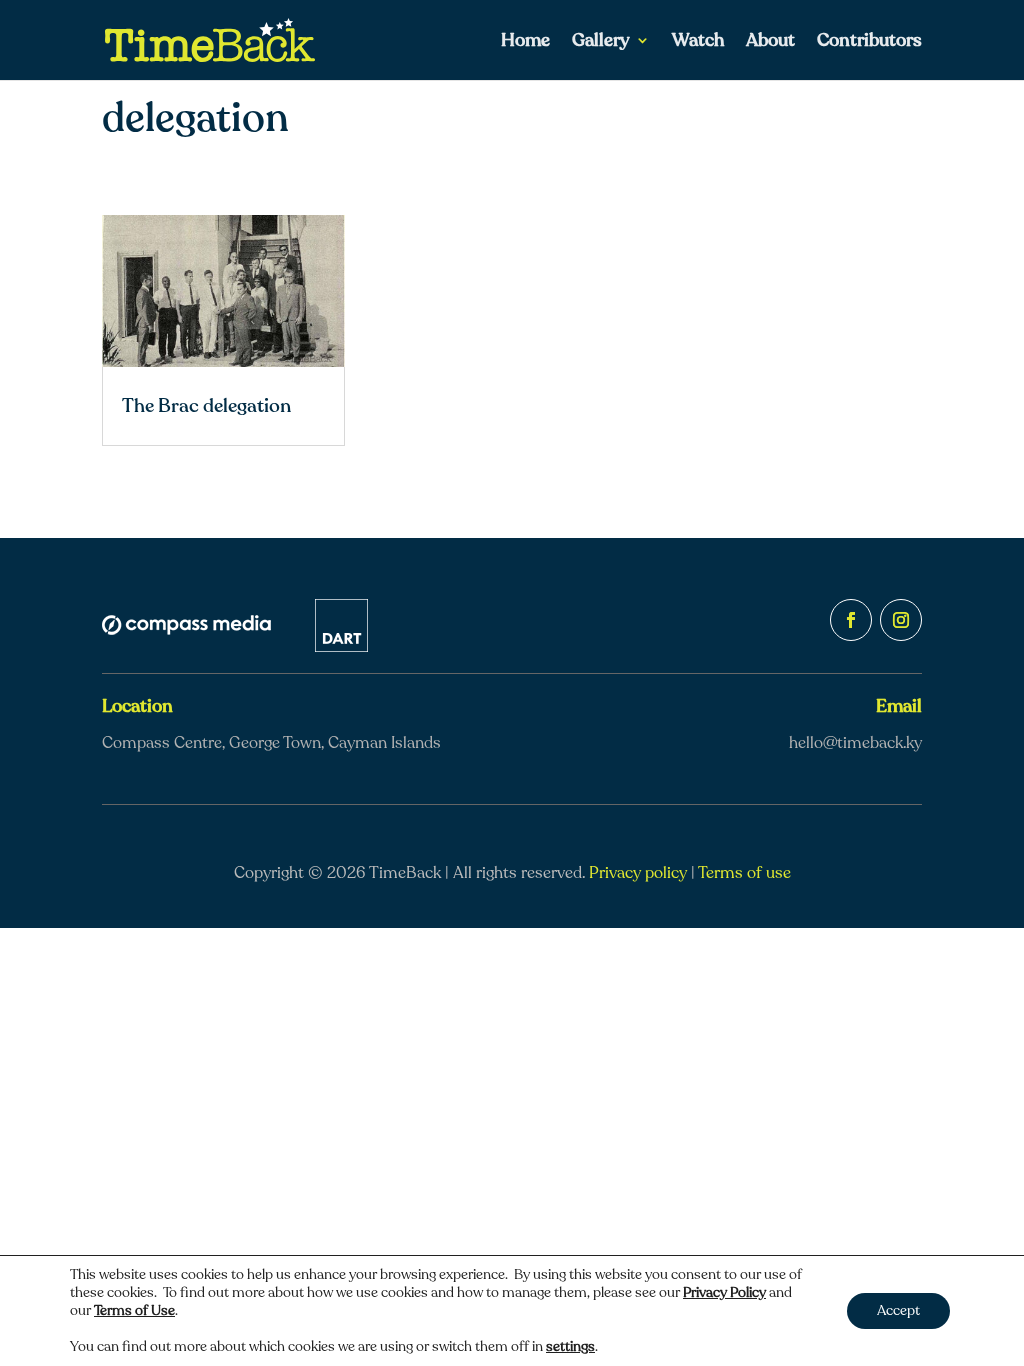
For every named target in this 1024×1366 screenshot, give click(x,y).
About (770, 42)
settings (570, 1347)
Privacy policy (638, 873)
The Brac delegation (206, 406)
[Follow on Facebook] (851, 620)
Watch (698, 42)
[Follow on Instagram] (901, 620)
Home (525, 42)
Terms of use (744, 873)
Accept (898, 1310)
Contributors (869, 42)
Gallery (601, 42)
